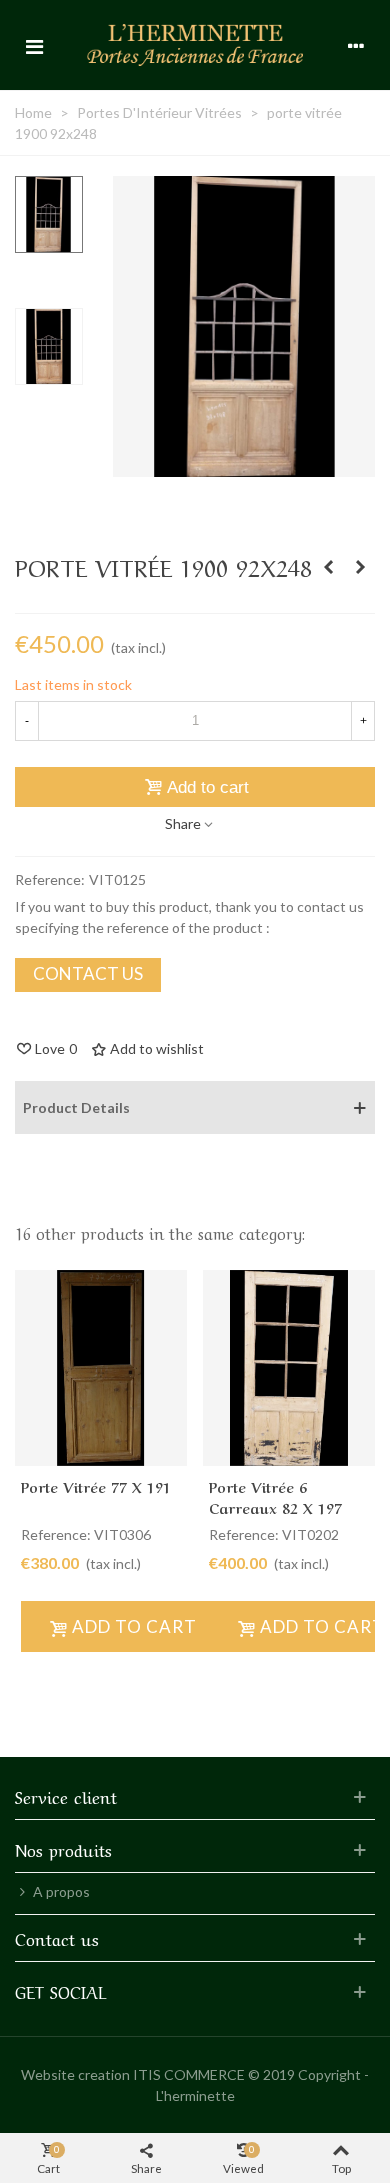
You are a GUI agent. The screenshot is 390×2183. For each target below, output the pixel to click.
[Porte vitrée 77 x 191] (101, 1368)
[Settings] (356, 45)
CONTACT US (88, 973)
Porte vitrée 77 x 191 (96, 1486)
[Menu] (34, 45)
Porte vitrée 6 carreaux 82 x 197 (275, 1496)
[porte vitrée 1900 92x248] (244, 466)
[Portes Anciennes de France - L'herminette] (195, 44)
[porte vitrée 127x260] (360, 567)
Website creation (75, 2074)
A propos (61, 1891)
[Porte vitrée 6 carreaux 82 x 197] (328, 567)
